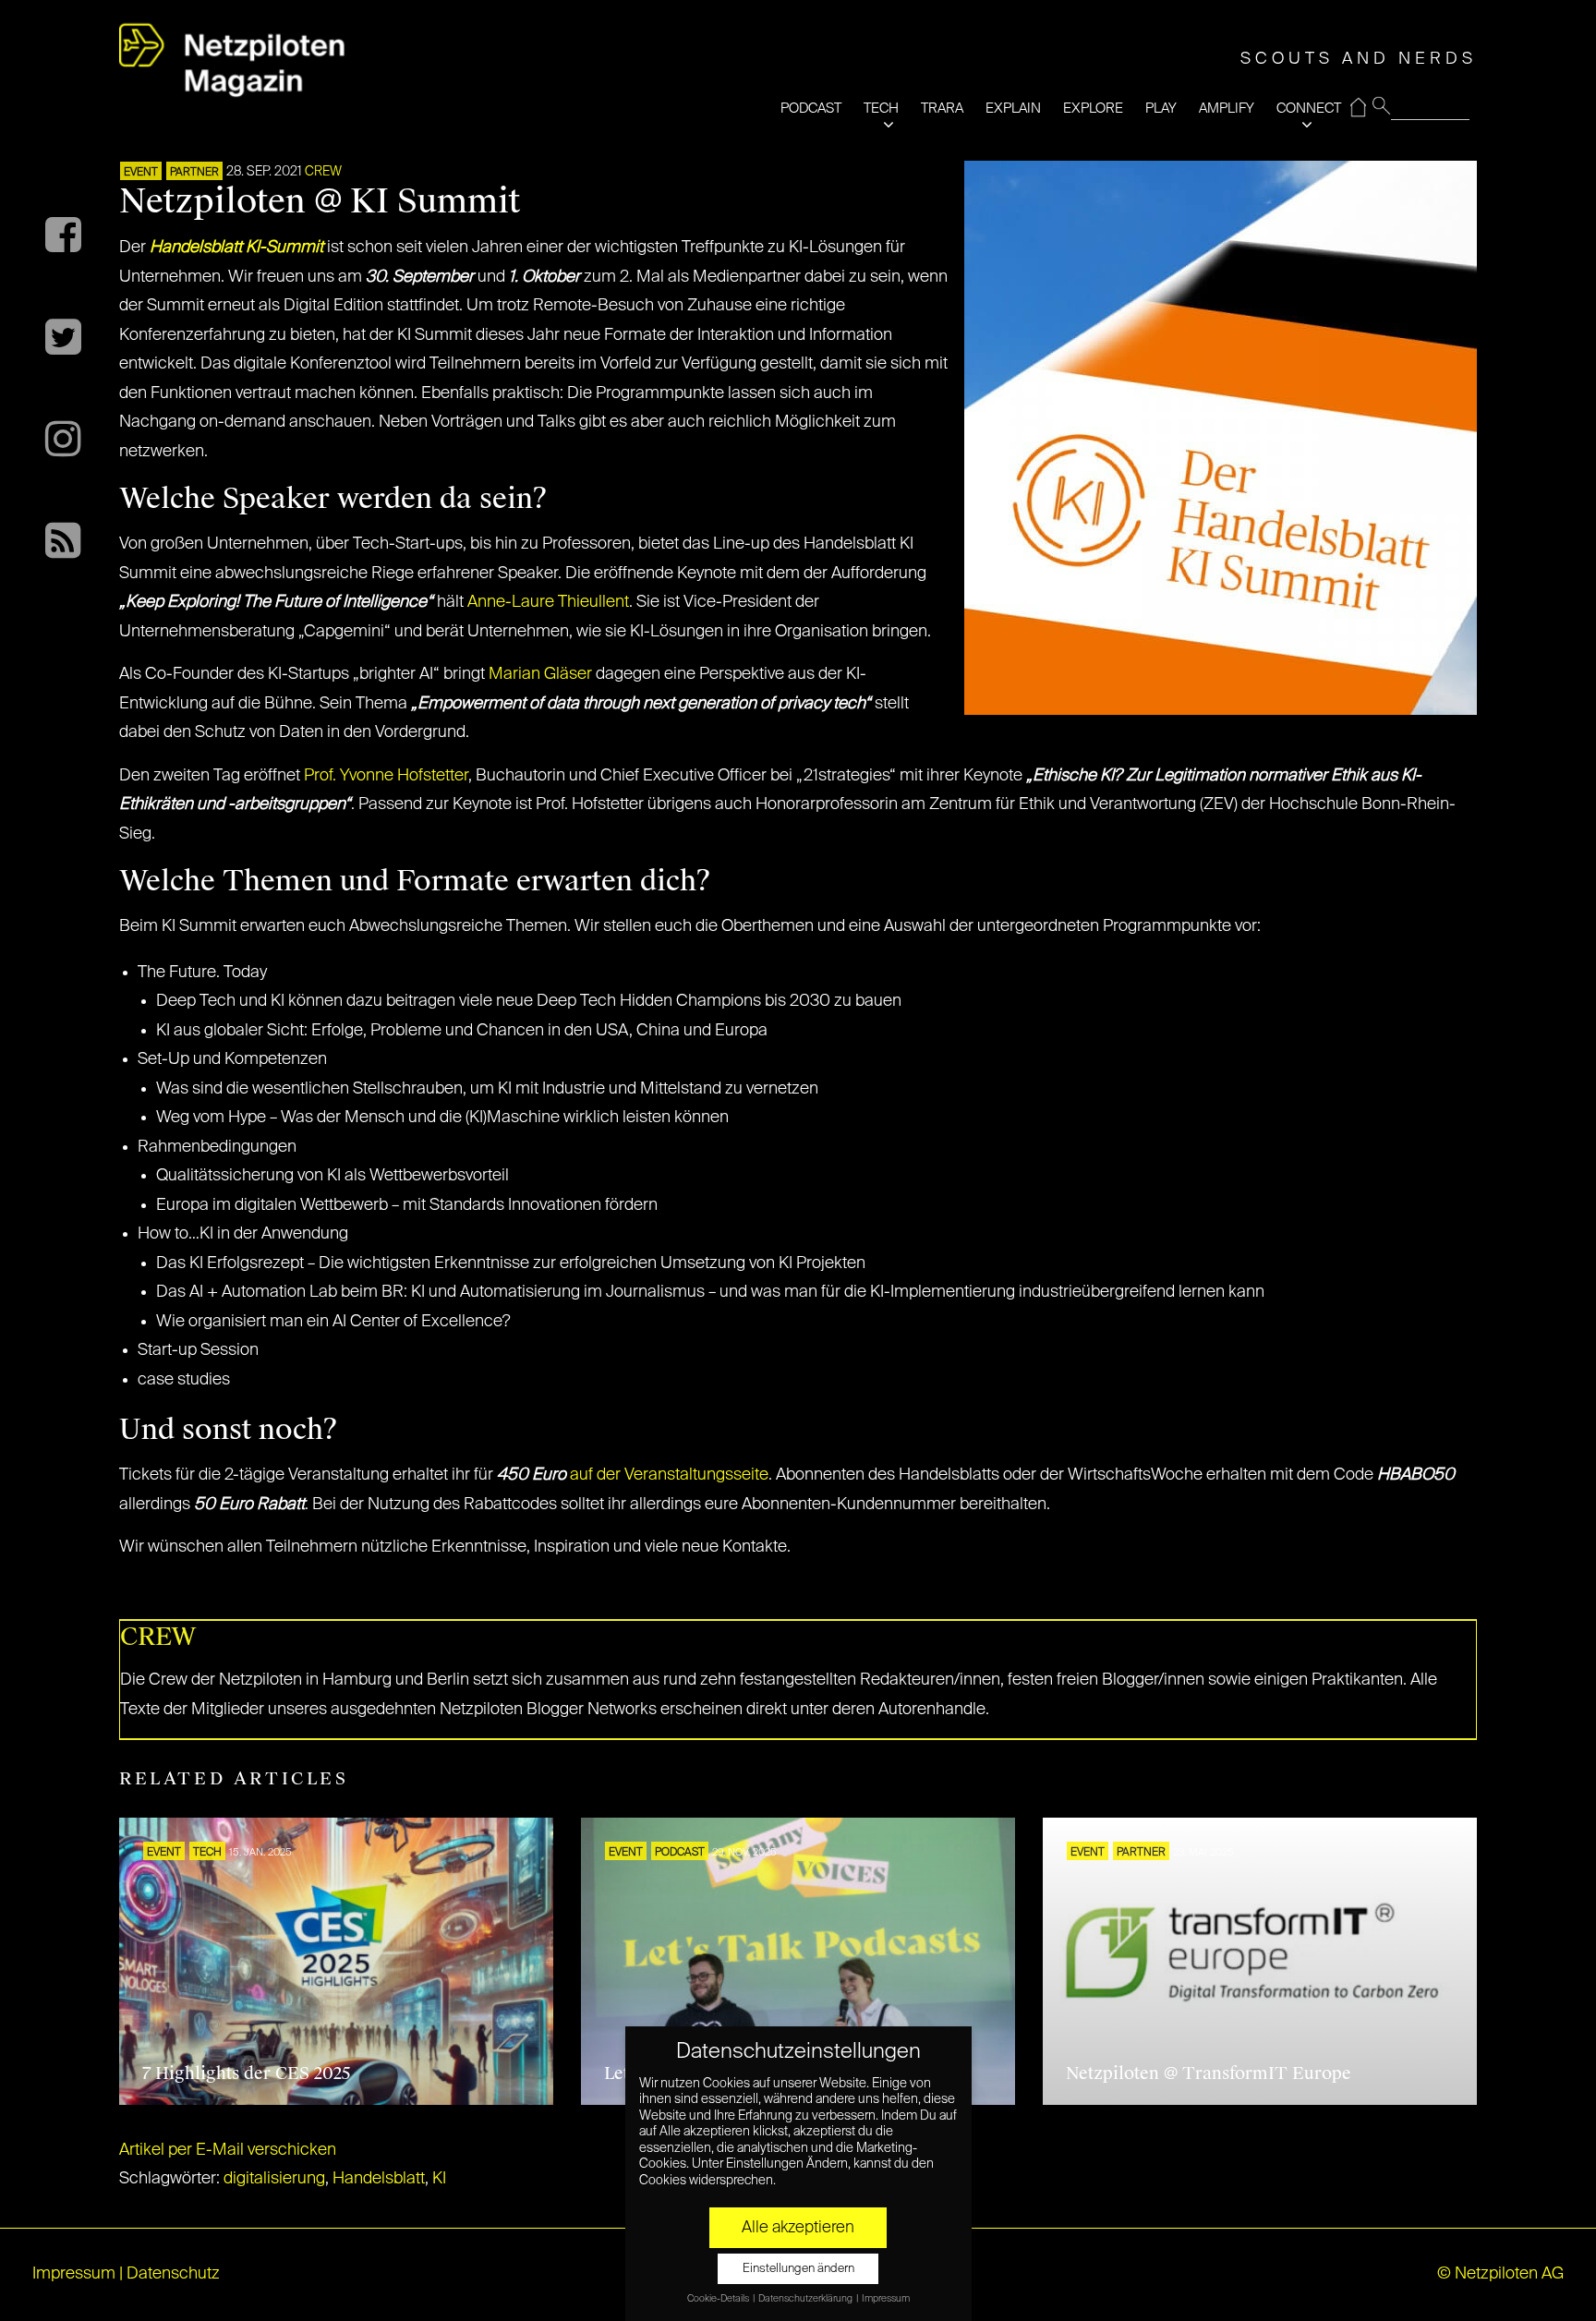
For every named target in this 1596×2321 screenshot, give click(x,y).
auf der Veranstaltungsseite (669, 1475)
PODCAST (811, 109)
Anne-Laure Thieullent (548, 602)
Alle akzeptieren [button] (798, 2228)
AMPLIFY (1227, 109)
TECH (881, 109)
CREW (323, 172)
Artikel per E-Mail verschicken (228, 2150)
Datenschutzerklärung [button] (806, 2299)
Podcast (680, 1853)
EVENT (141, 173)
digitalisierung (274, 2179)
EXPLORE (1093, 109)
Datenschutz (173, 2274)
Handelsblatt (379, 2179)
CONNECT (1309, 109)
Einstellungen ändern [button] (798, 2269)
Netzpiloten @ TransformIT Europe (1209, 2073)
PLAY (1161, 109)
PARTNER (194, 173)
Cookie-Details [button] (719, 2299)
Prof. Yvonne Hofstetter (384, 776)
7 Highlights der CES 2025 (247, 2073)
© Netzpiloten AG (1500, 2274)
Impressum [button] (886, 2299)
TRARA (942, 109)
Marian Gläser (540, 674)
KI (439, 2179)
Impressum (74, 2274)
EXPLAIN (1013, 109)
